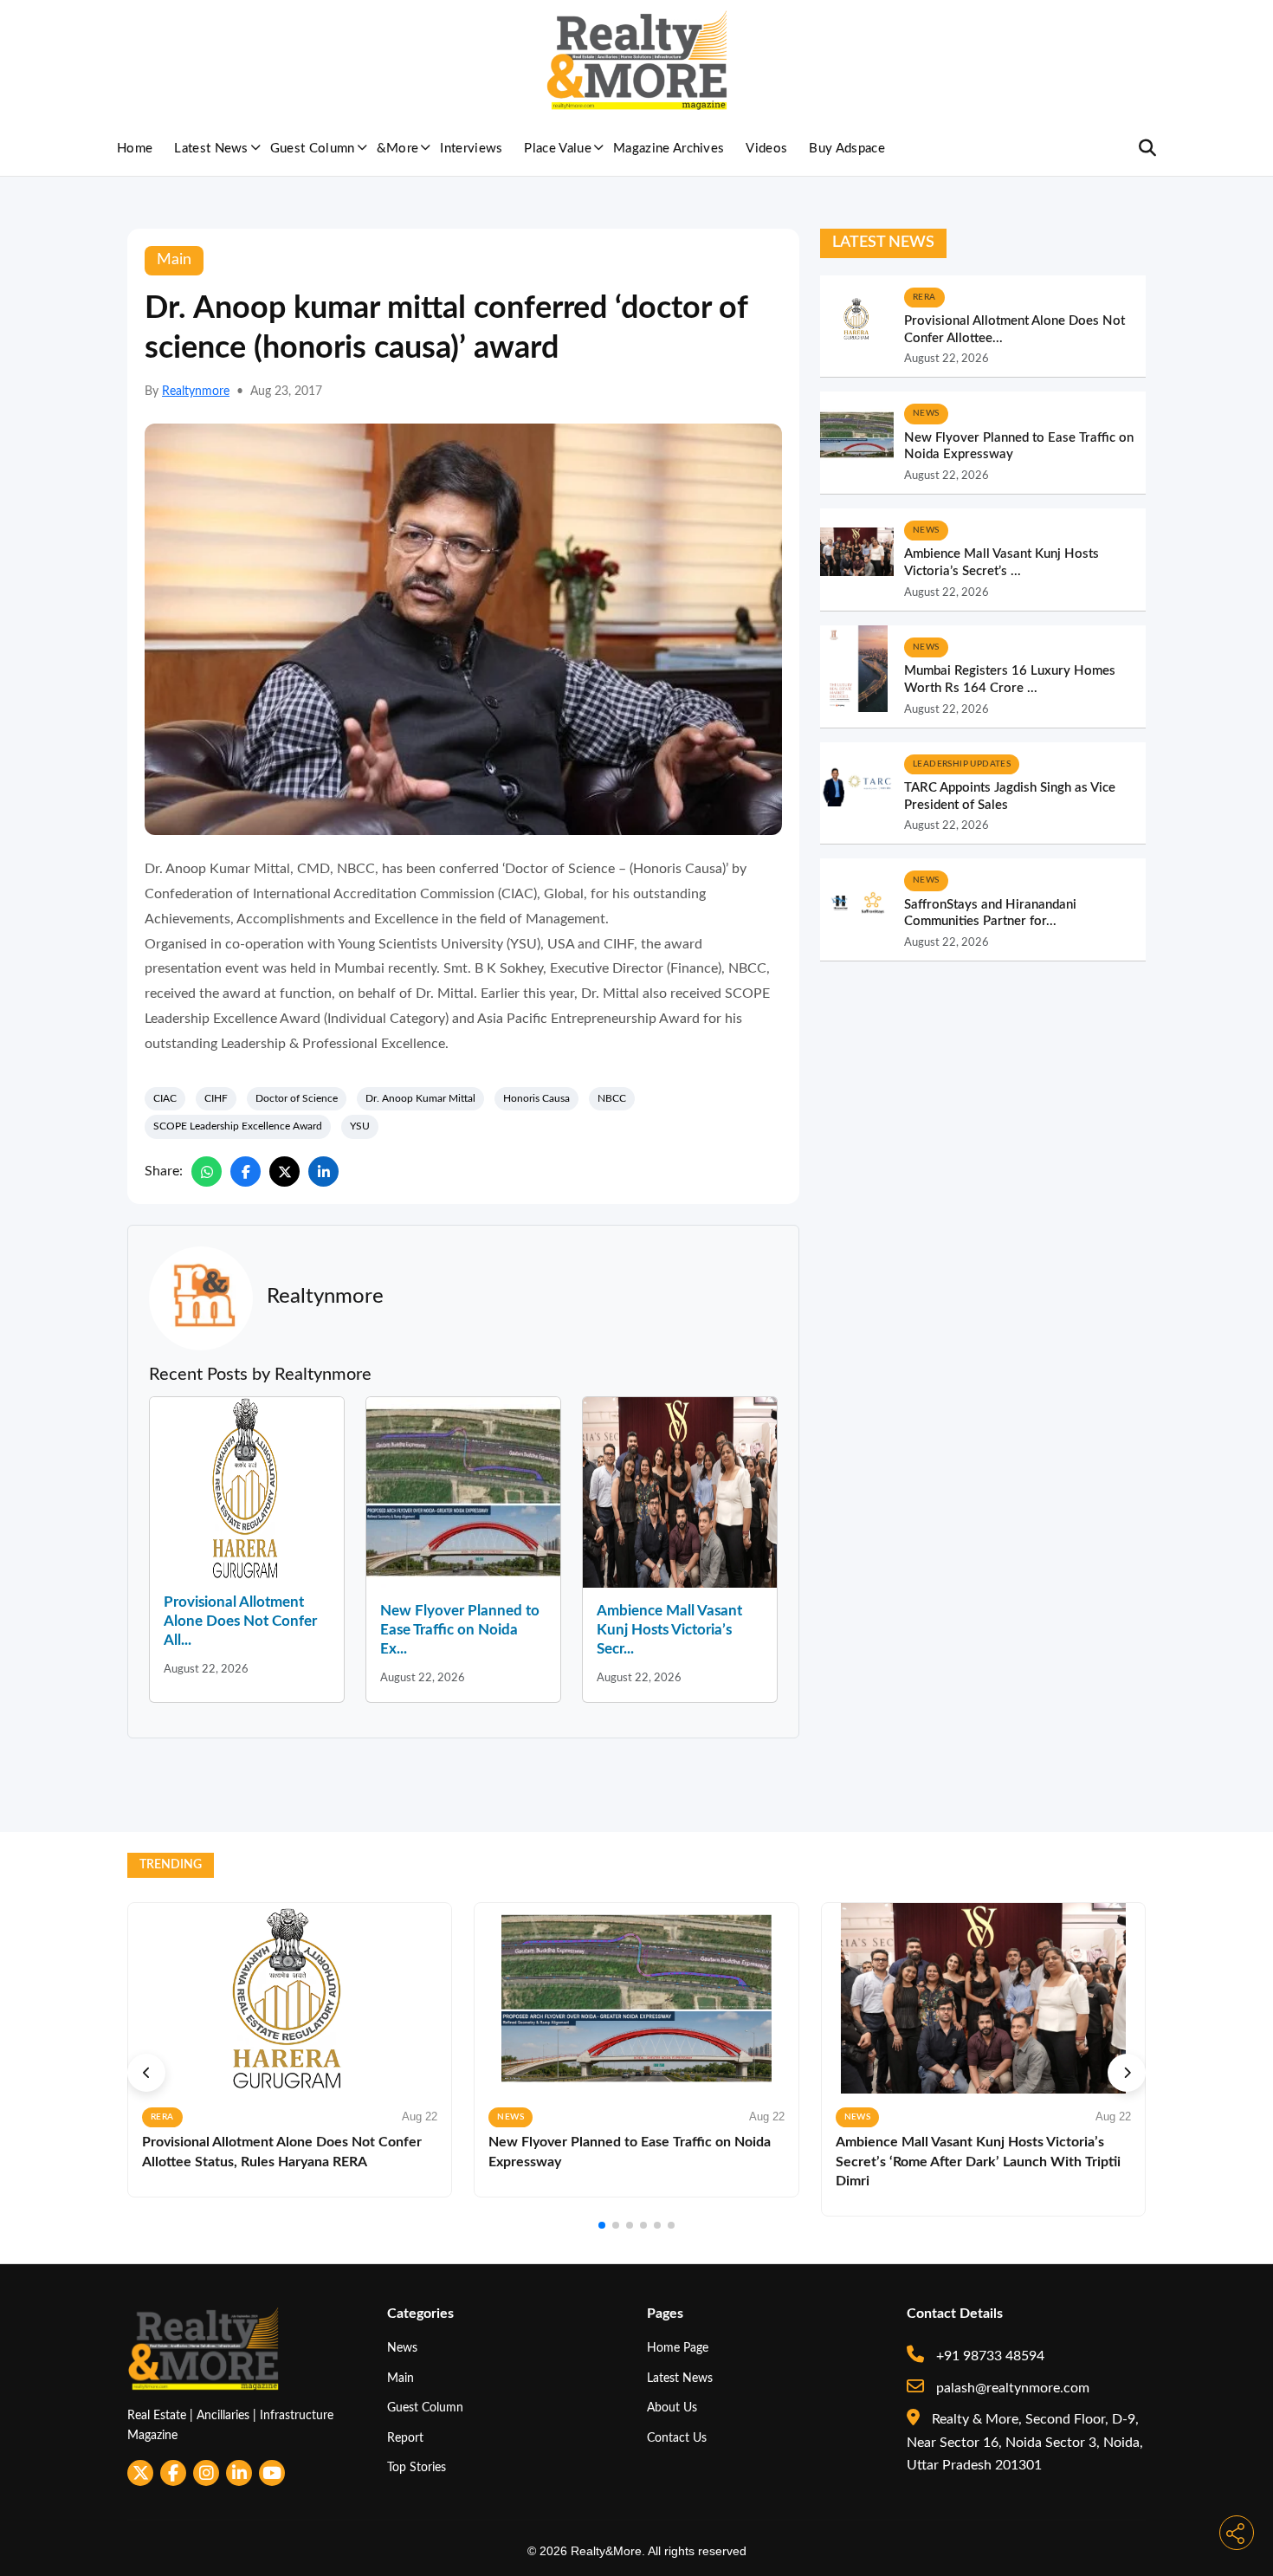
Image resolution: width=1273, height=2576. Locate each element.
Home (135, 149)
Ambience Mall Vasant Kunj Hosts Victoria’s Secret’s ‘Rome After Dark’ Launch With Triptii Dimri (978, 2162)
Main (401, 2378)
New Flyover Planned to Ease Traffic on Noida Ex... (460, 1630)
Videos (766, 149)
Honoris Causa (536, 1098)
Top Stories (417, 2467)
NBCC (612, 1098)
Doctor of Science (297, 1098)
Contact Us (677, 2438)
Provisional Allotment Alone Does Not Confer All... (240, 1621)
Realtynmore (196, 392)
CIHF (216, 1098)
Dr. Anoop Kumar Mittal (420, 1098)
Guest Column (313, 149)
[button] (146, 2073)
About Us (672, 2408)
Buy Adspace (847, 149)
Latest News (211, 149)
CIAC (165, 1098)
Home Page (678, 2348)
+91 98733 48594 (989, 2356)
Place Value (558, 149)
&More (398, 149)
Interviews (471, 149)
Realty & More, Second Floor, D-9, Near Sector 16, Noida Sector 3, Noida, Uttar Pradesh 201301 (1025, 2442)
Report (405, 2438)
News (402, 2348)
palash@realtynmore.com (1011, 2388)
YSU (360, 1126)
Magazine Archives (669, 149)
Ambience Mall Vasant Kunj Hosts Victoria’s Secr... (669, 1630)
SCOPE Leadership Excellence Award (238, 1126)
